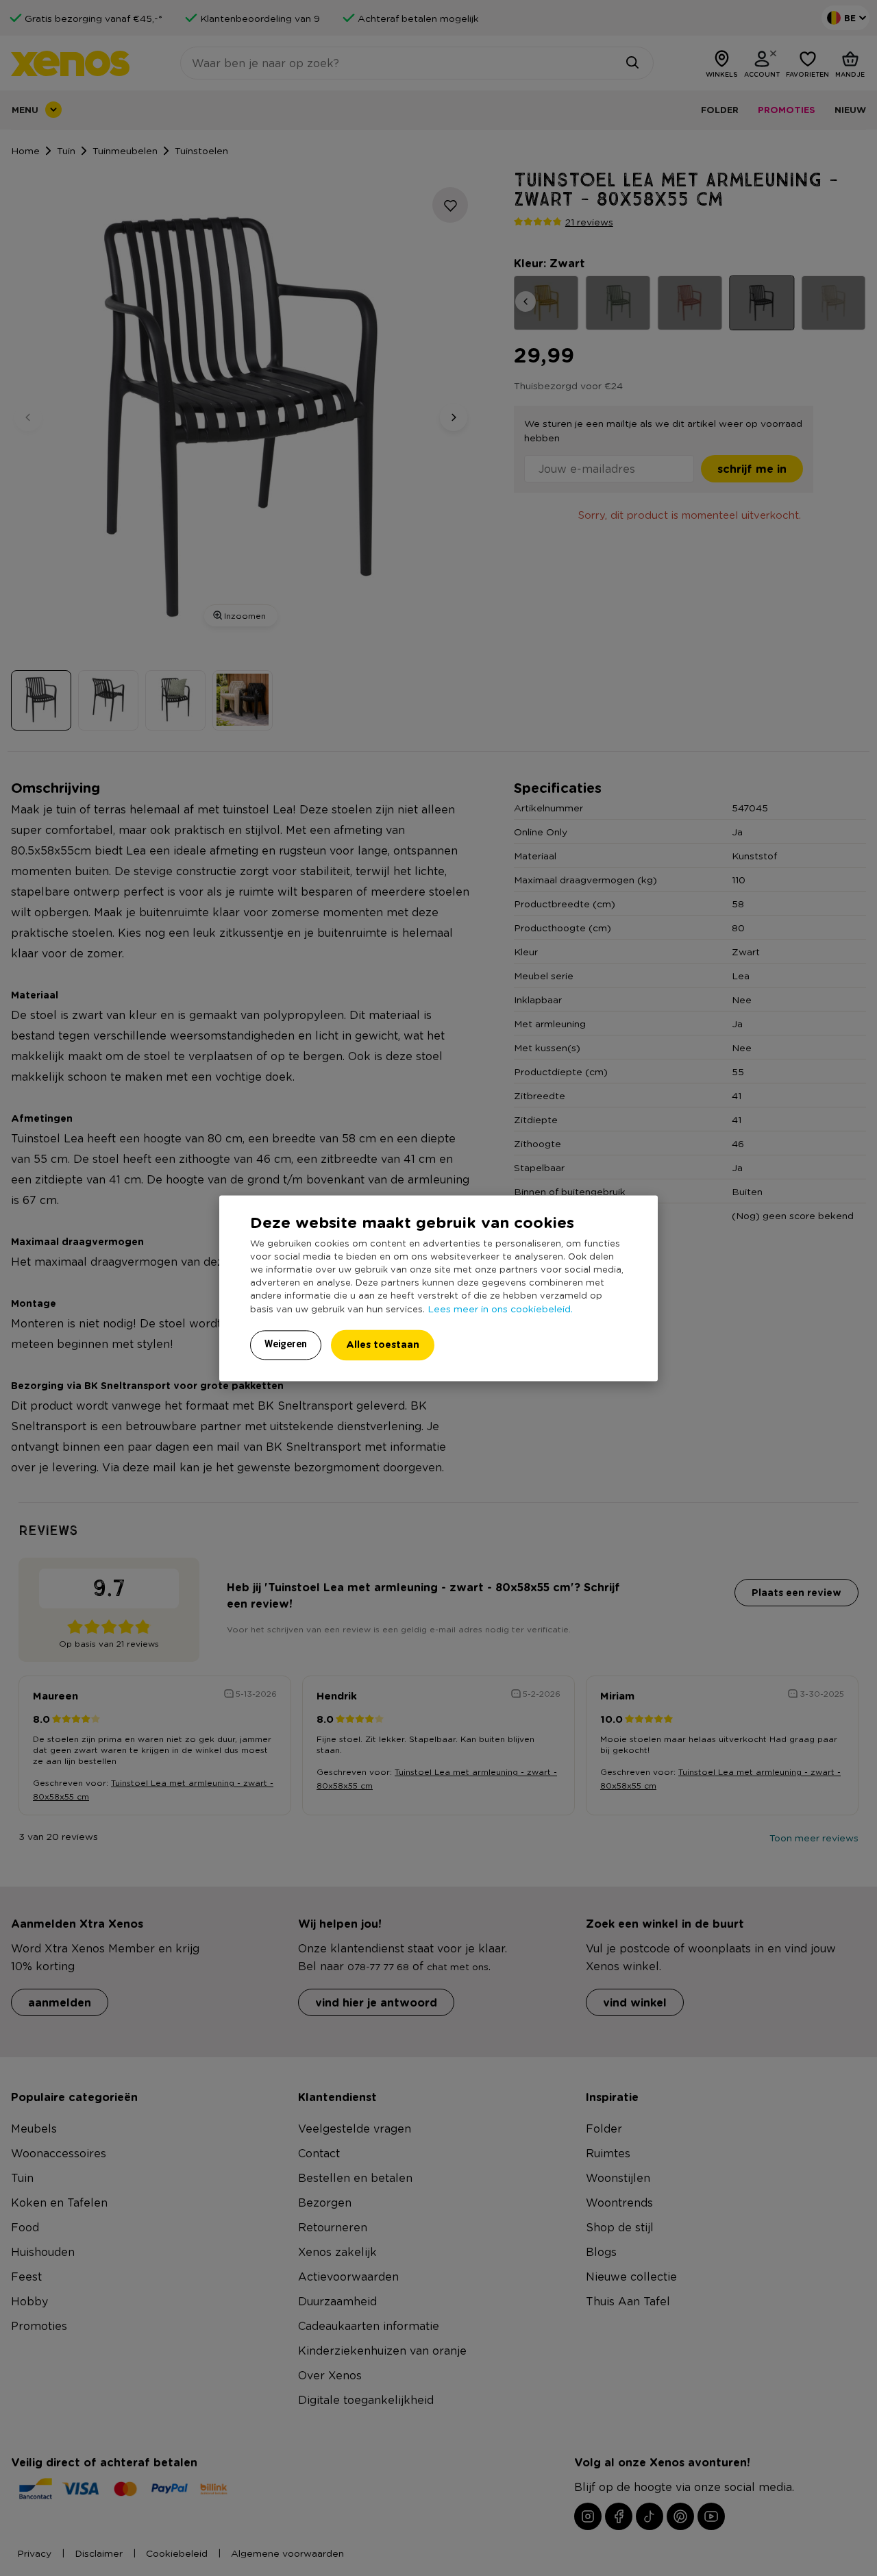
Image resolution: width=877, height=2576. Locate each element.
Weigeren (286, 1344)
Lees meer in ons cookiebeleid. (500, 1308)
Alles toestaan (383, 1344)
